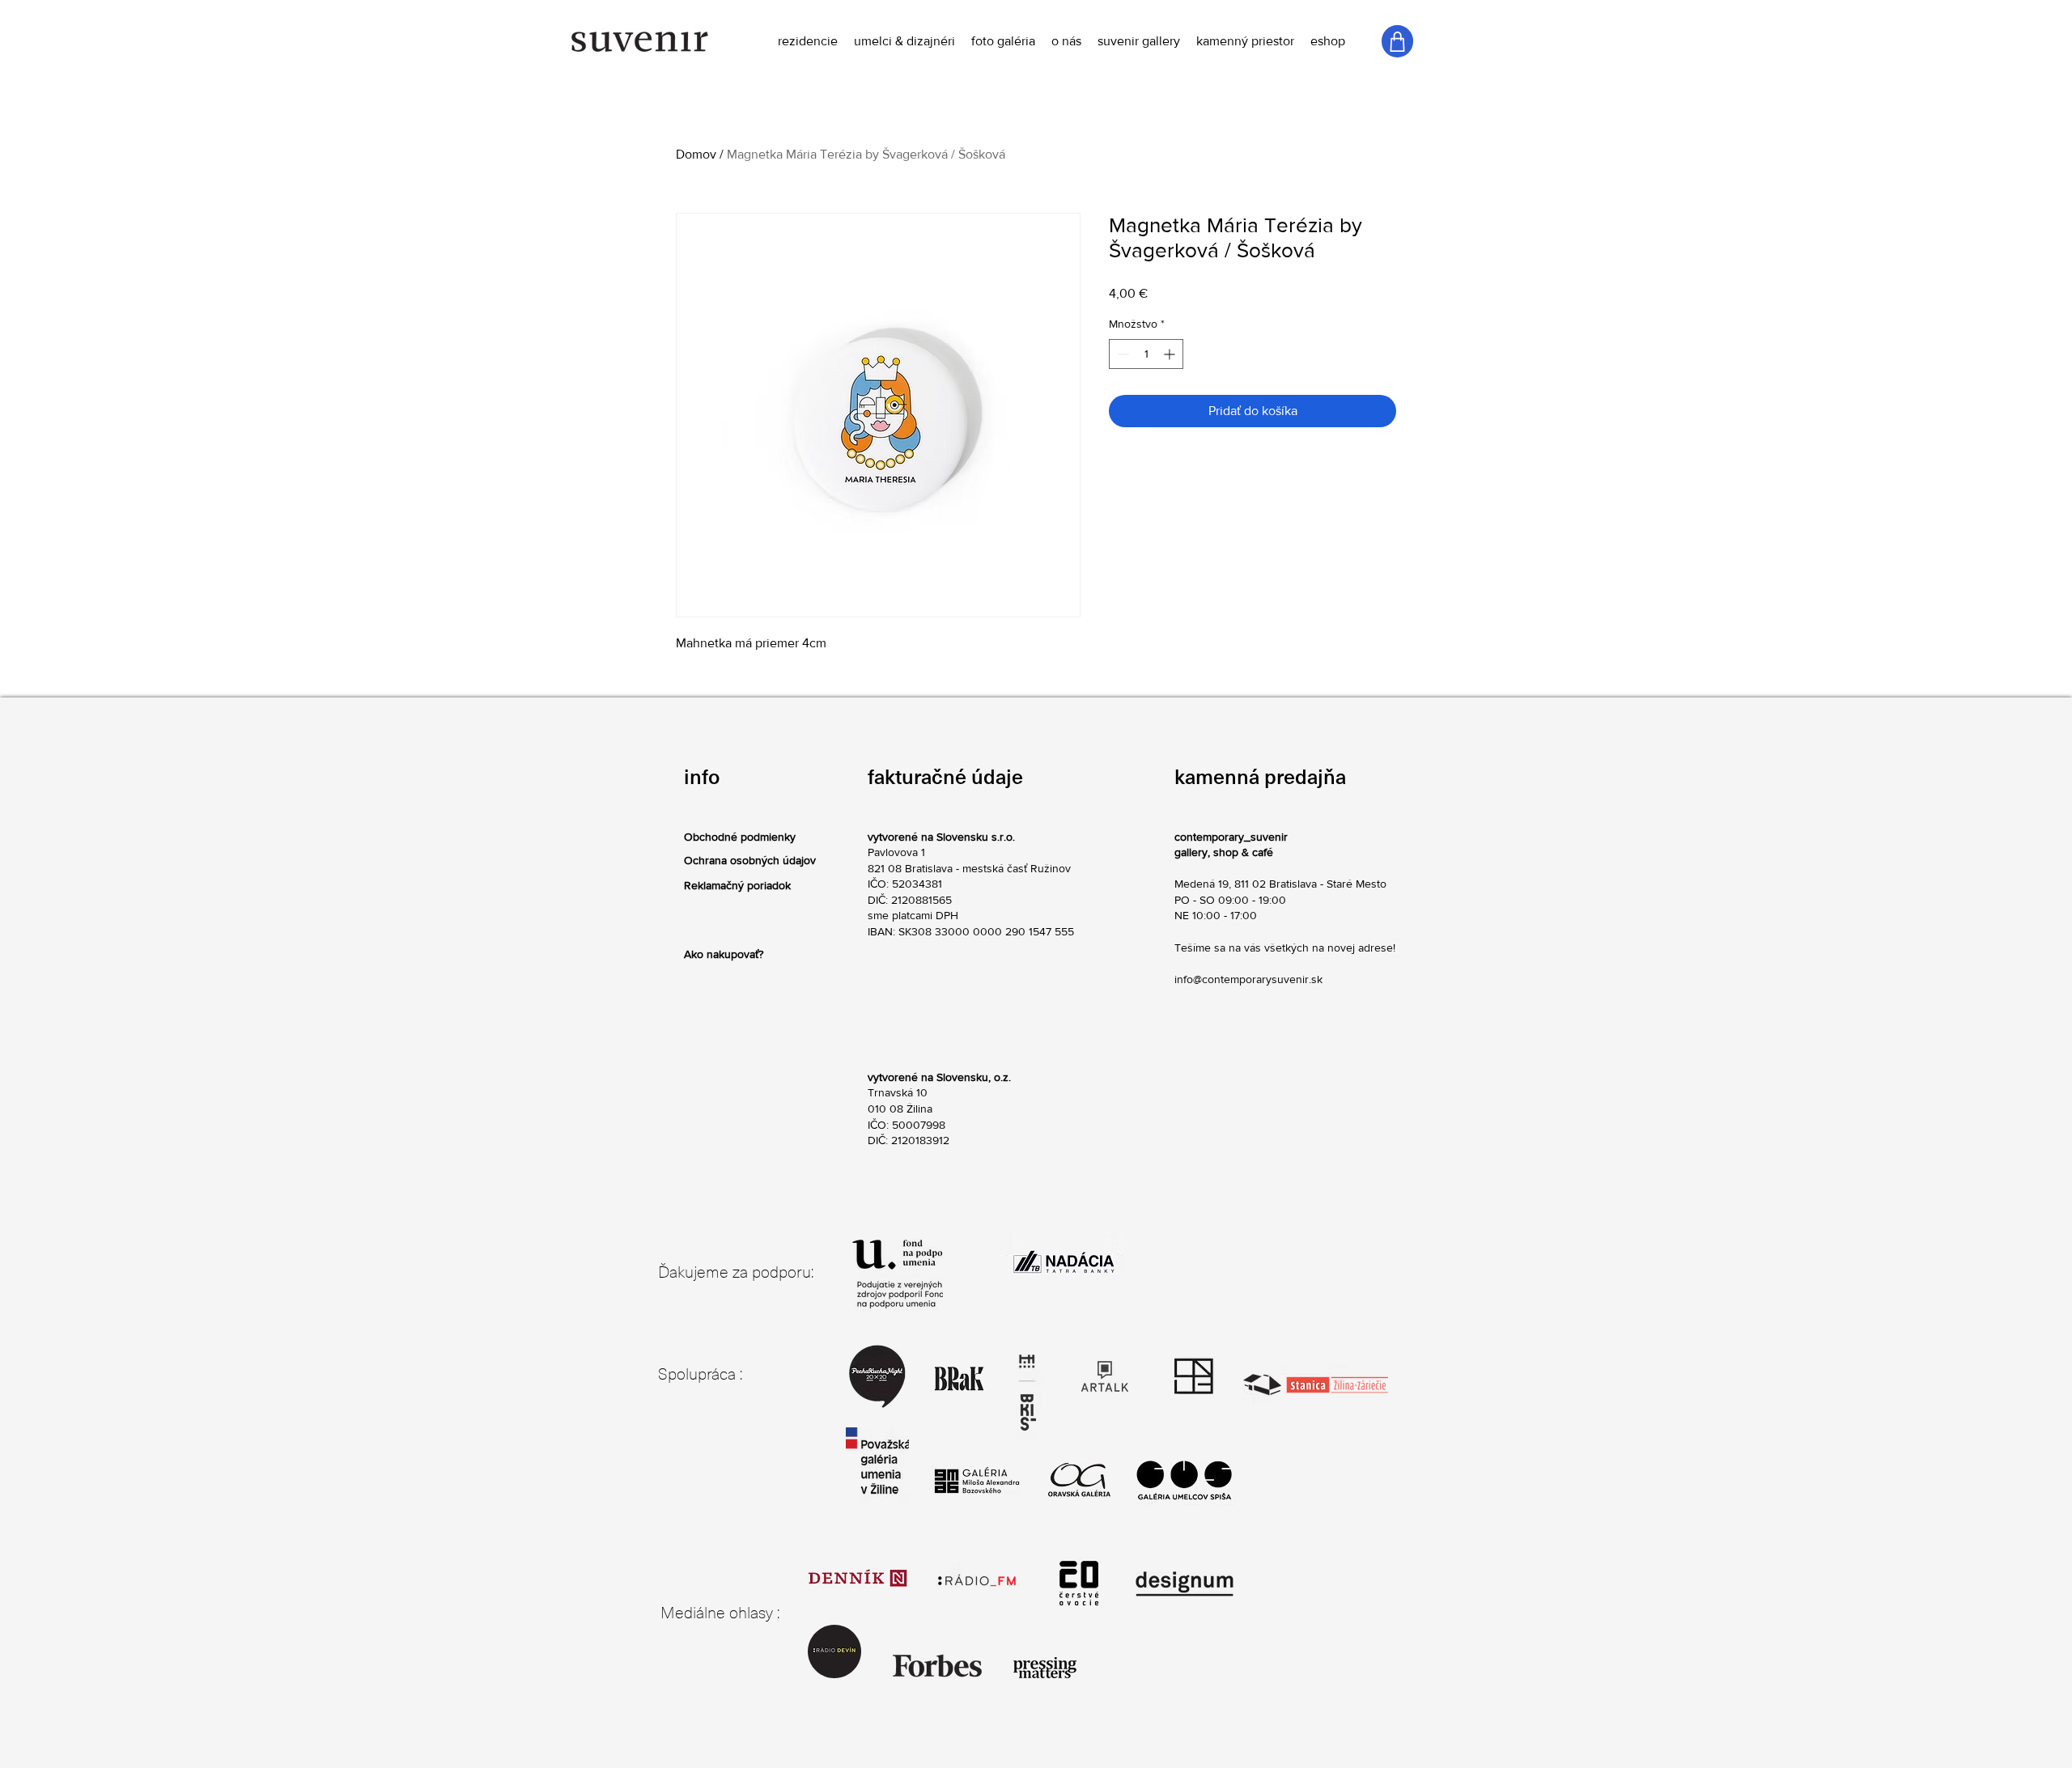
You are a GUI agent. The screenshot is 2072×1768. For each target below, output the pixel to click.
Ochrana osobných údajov (750, 860)
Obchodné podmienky (740, 837)
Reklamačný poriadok (737, 885)
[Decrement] (1121, 354)
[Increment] (1171, 354)
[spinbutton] (1146, 354)
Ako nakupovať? (724, 954)
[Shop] (1397, 41)
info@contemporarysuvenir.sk (1248, 979)
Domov (696, 154)
